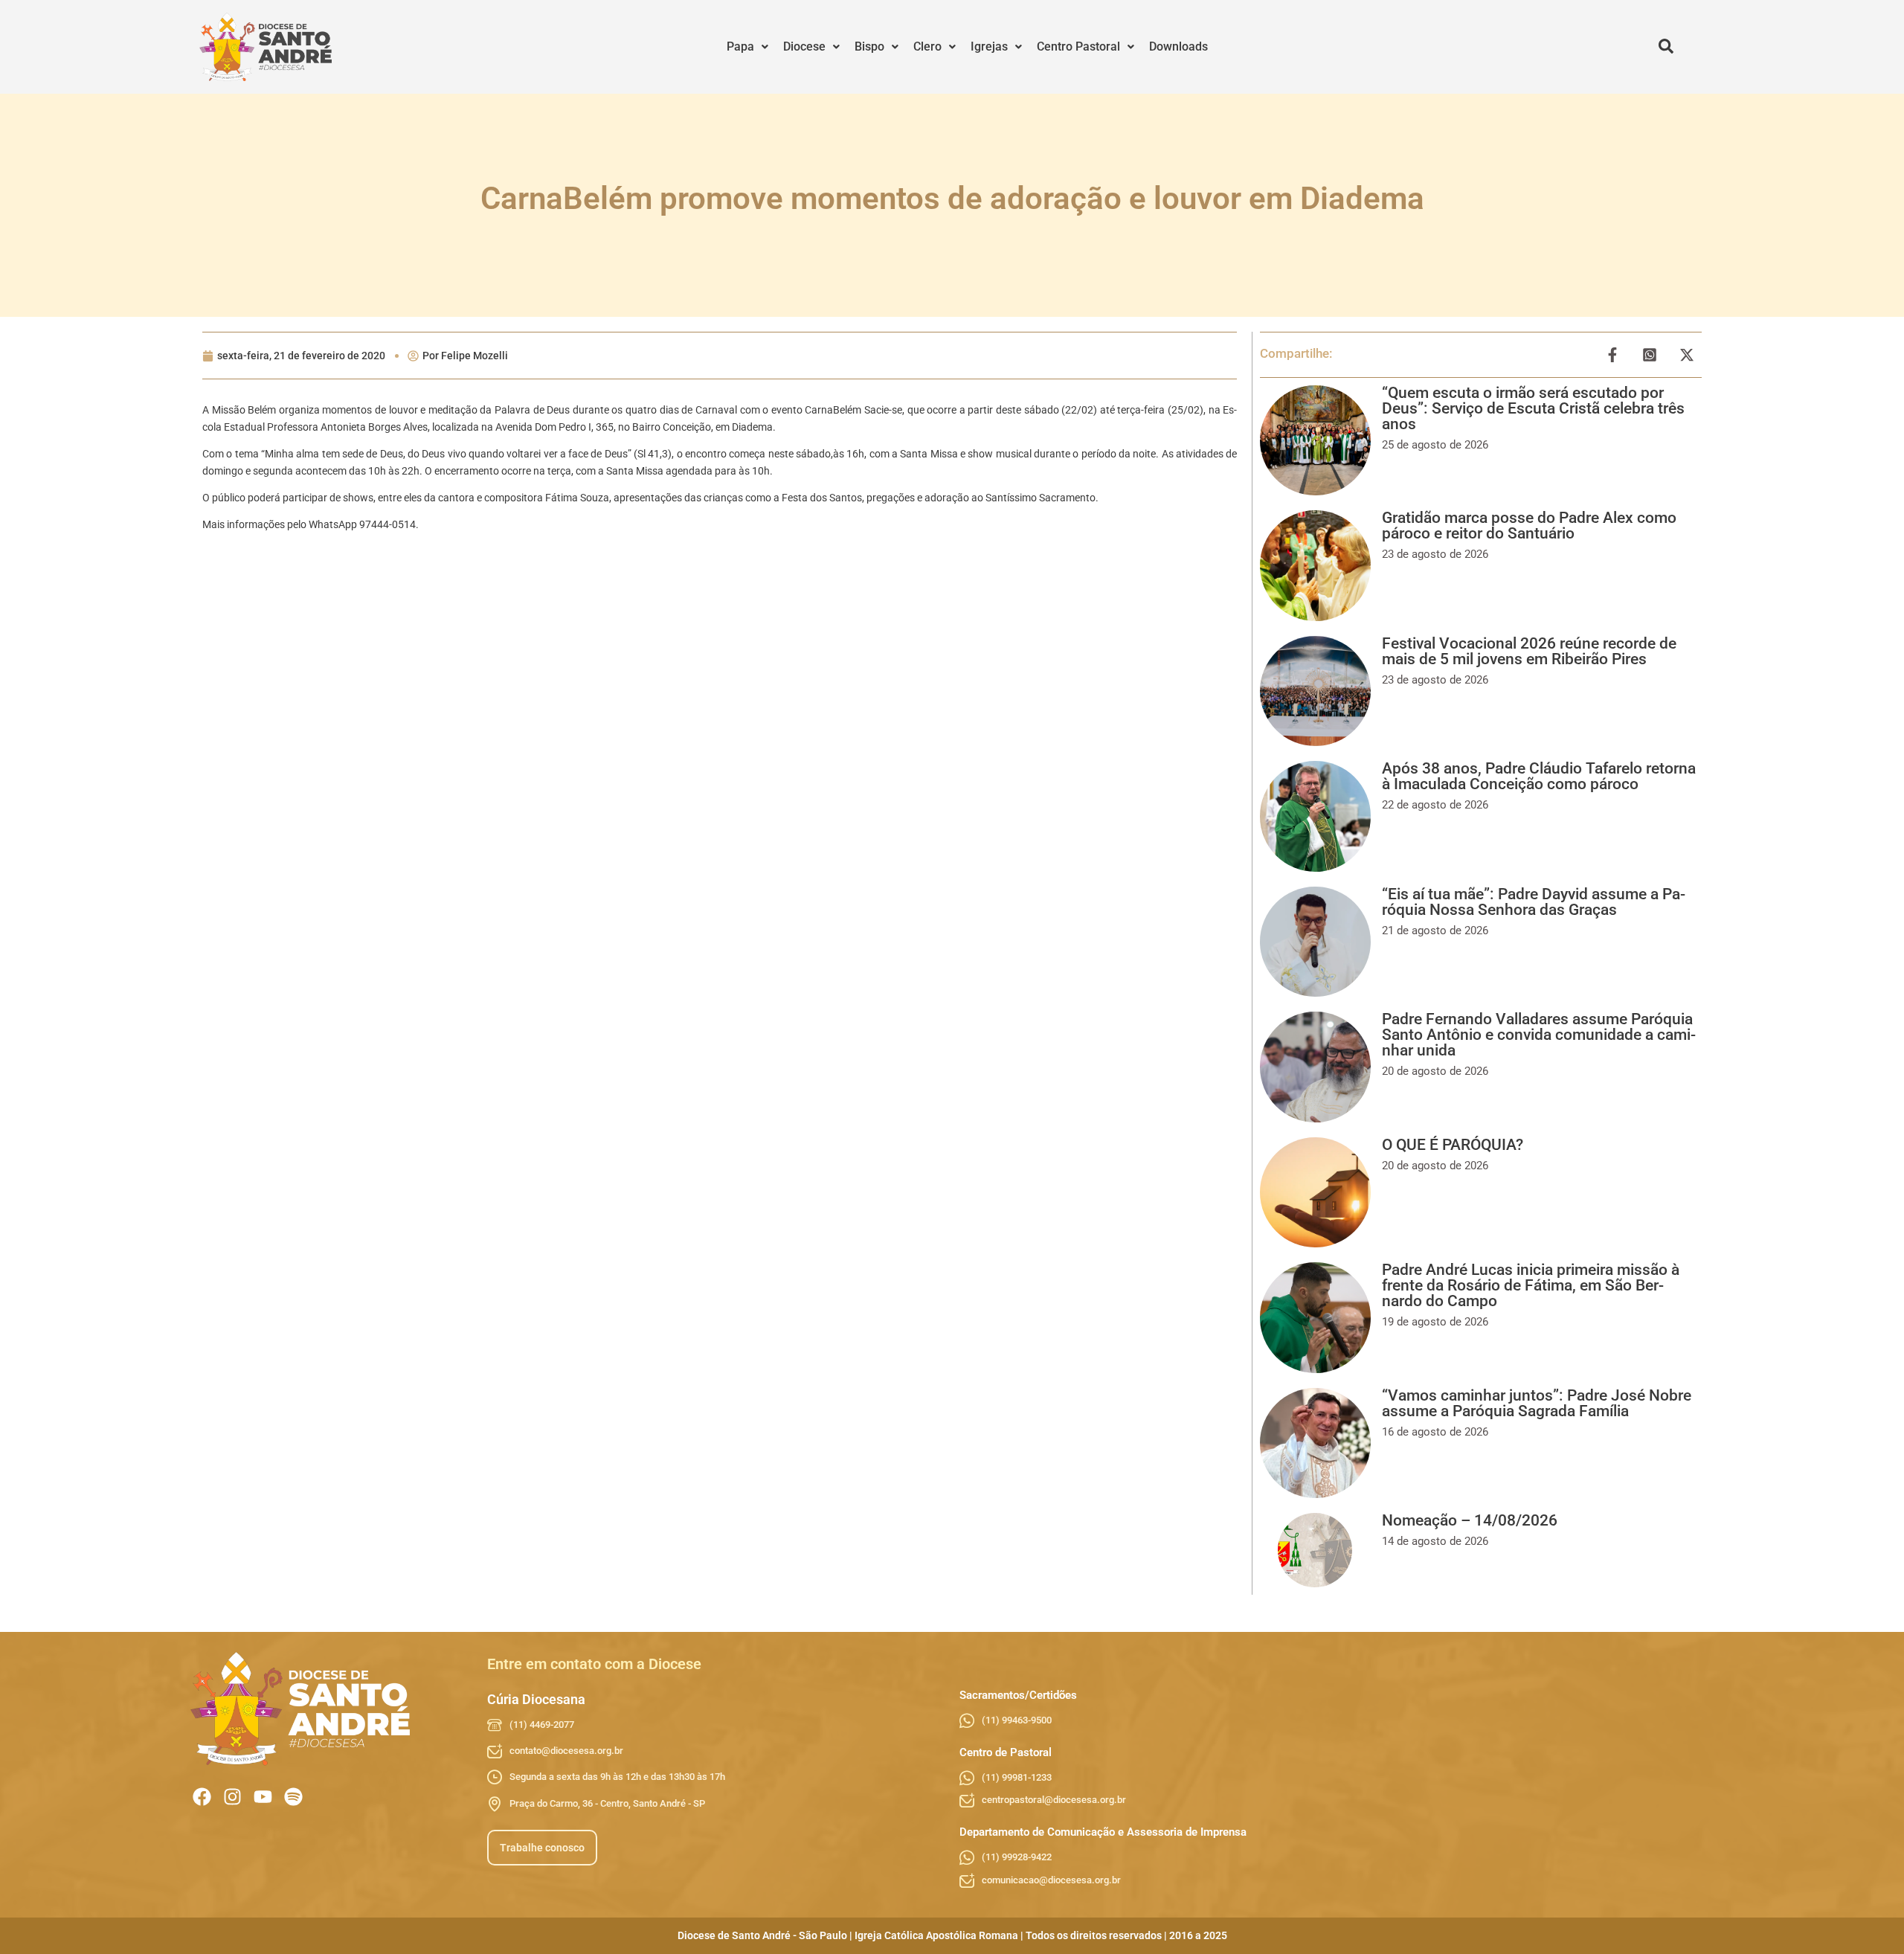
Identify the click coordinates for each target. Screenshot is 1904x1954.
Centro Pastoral (1078, 46)
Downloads (1178, 46)
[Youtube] (263, 1797)
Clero (927, 46)
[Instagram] (232, 1797)
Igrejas (989, 46)
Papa (740, 46)
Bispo (869, 46)
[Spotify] (293, 1797)
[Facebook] (202, 1797)
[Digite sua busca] (1666, 47)
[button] (747, 47)
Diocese (804, 46)
